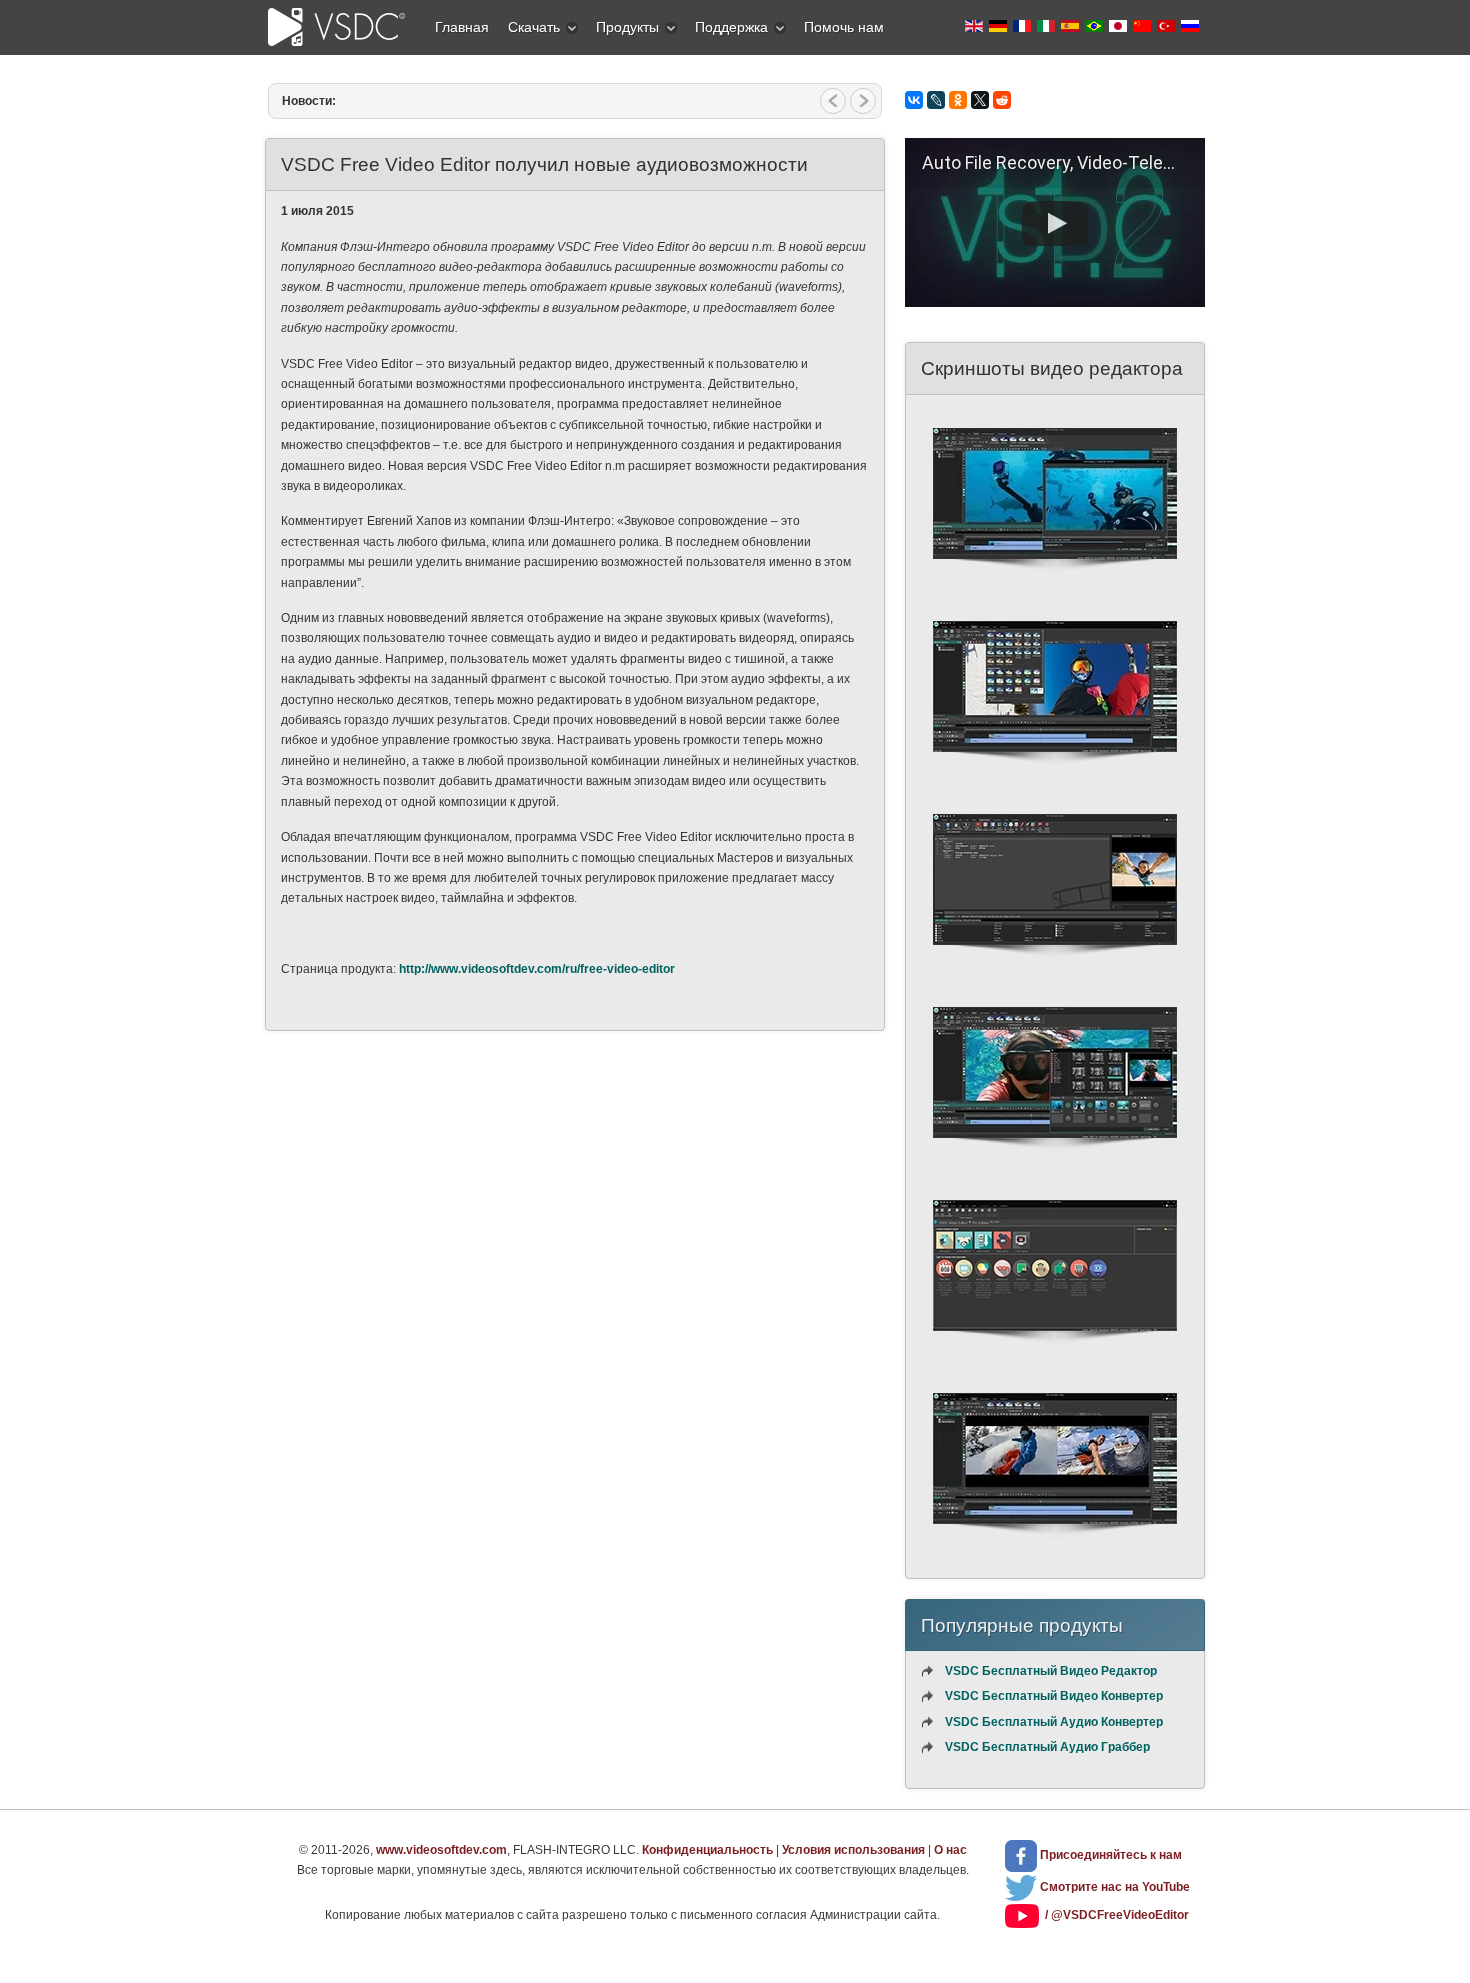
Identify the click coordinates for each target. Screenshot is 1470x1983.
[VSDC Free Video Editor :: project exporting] (1055, 1351)
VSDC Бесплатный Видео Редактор (1051, 1671)
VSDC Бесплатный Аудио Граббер (1047, 1747)
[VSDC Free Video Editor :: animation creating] (1055, 1158)
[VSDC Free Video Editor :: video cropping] (1055, 965)
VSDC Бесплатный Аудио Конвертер (1054, 1722)
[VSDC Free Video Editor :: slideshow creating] (1055, 772)
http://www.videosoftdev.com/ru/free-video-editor (537, 969)
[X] (980, 100)
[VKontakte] (914, 100)
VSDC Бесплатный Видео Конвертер (1054, 1696)
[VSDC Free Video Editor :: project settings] (1055, 1544)
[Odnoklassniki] (958, 100)
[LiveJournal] (936, 100)
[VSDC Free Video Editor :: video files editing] (1055, 579)
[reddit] (1002, 100)
